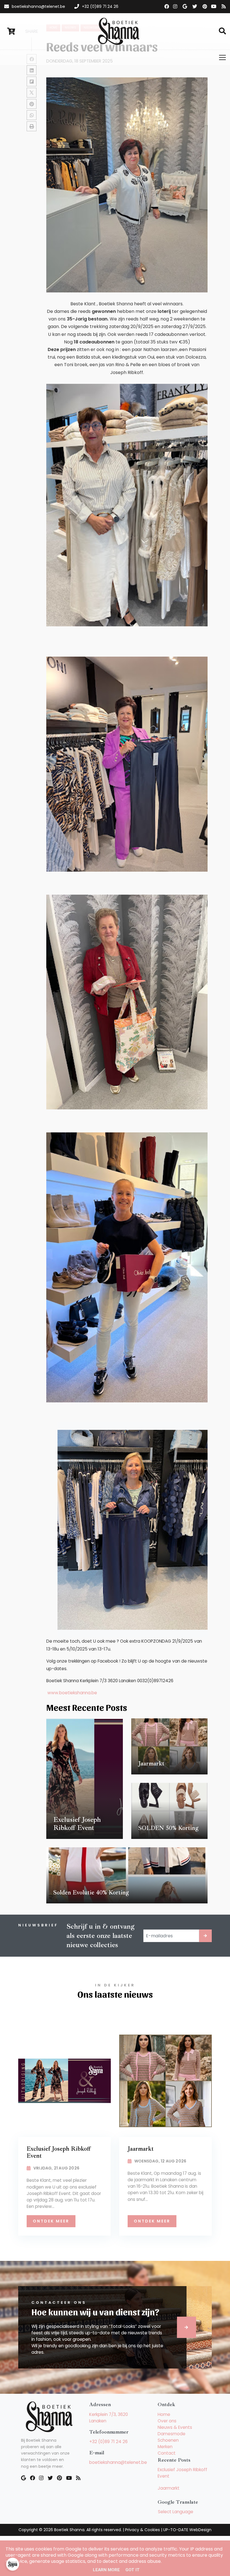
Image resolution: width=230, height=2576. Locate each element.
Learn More (106, 2570)
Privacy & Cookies (142, 2530)
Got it (133, 2570)
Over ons (167, 2421)
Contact (167, 2453)
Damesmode (172, 2434)
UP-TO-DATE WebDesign (187, 2530)
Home (164, 2414)
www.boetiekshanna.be (72, 1693)
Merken (165, 2447)
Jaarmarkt (169, 2488)
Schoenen (168, 2440)
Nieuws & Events (175, 2427)
